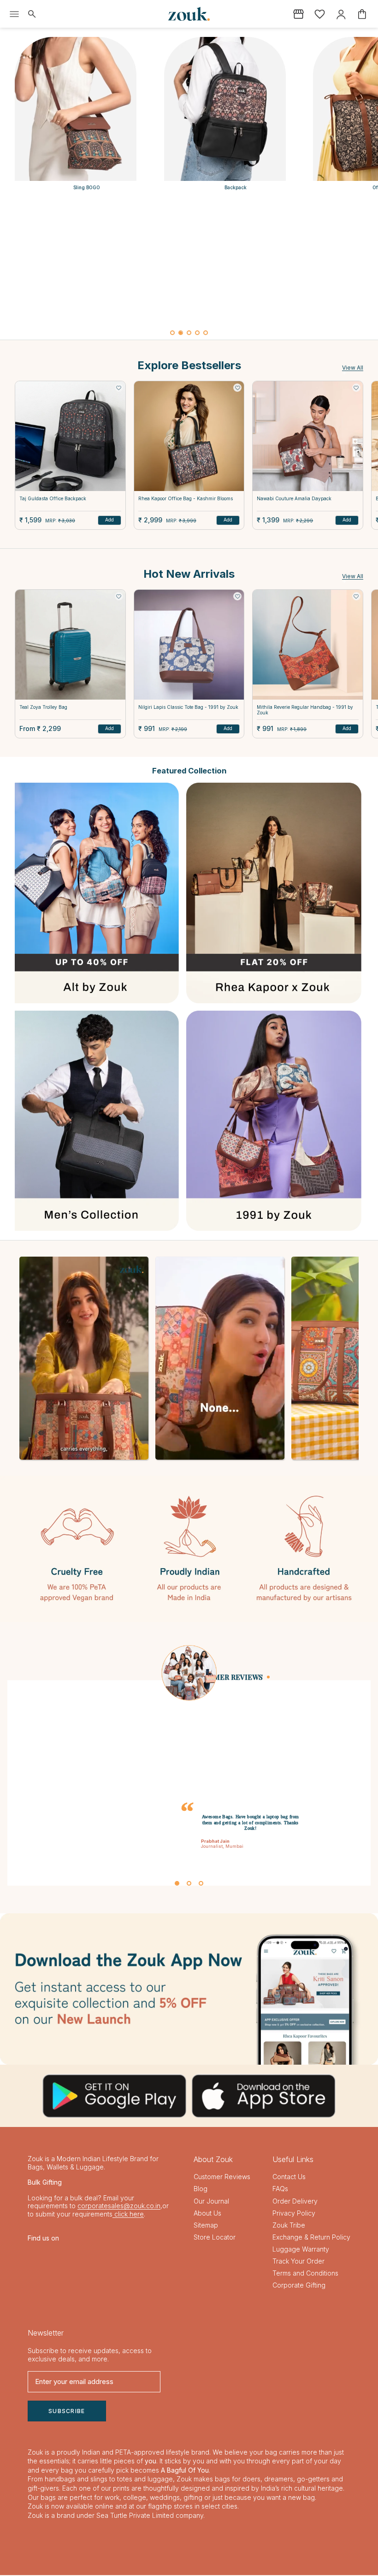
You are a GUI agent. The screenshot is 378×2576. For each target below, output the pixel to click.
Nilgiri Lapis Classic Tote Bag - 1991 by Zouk (188, 707)
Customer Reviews (222, 2178)
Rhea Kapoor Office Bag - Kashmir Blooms (186, 498)
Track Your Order (298, 2262)
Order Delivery (295, 2202)
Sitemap (206, 2226)
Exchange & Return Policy (311, 2238)
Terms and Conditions (305, 2274)
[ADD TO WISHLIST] (119, 388)
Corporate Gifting (299, 2286)
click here (128, 2214)
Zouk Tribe (289, 2226)
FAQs (280, 2190)
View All (353, 368)
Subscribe (67, 2411)
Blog (201, 2190)
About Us (207, 2214)
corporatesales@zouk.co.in (119, 2207)
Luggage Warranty (301, 2250)
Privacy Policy (294, 2214)
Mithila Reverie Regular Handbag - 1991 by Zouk (305, 710)
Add (109, 520)
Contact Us (289, 2178)
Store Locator (215, 2238)
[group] (189, 263)
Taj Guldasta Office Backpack (53, 498)
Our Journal (211, 2202)
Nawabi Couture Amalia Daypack (294, 498)
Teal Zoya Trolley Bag (43, 707)
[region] (189, 270)
